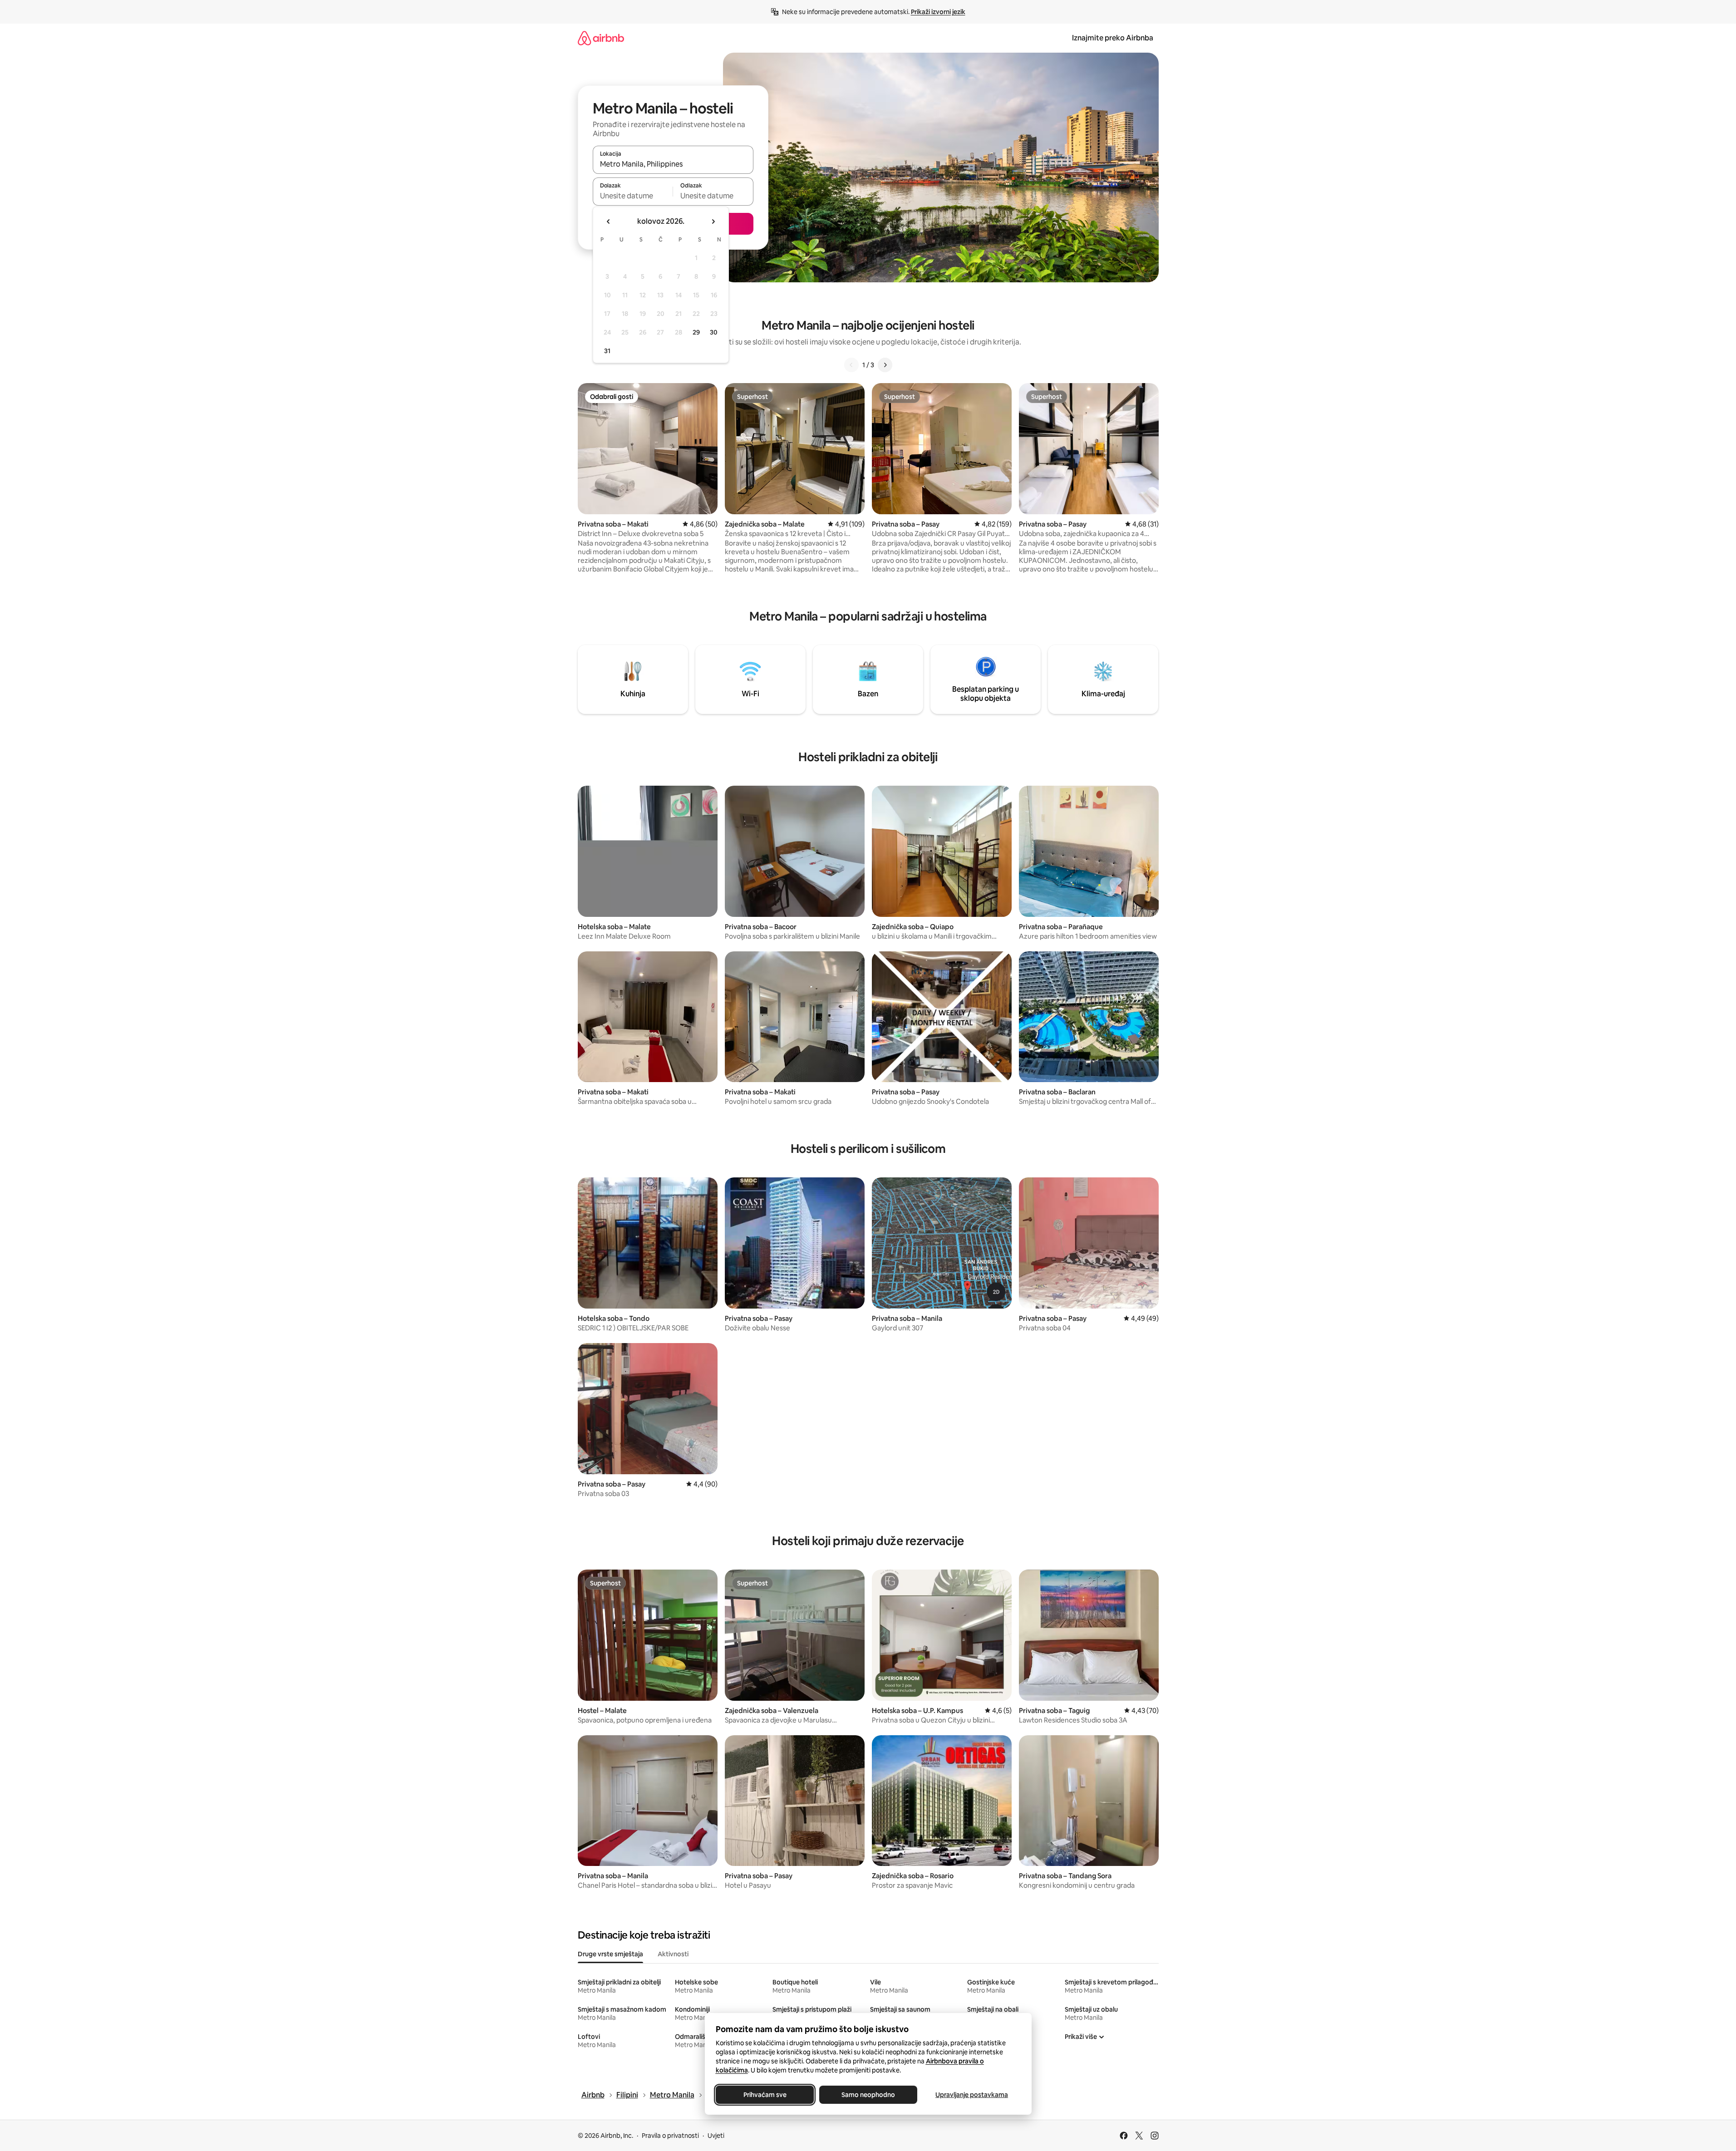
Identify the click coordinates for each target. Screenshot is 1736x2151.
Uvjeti (716, 2136)
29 (696, 332)
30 (714, 332)
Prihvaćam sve (765, 2095)
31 (607, 351)
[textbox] (633, 196)
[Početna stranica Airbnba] (601, 38)
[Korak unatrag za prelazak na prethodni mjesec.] (609, 221)
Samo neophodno (868, 2095)
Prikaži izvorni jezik (938, 12)
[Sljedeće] (885, 365)
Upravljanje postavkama (972, 2095)
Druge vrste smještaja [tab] (610, 1954)
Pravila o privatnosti (670, 2136)
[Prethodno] (851, 365)
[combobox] (673, 164)
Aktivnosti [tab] (673, 1954)
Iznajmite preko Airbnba (1113, 38)
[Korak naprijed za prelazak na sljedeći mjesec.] (713, 221)
